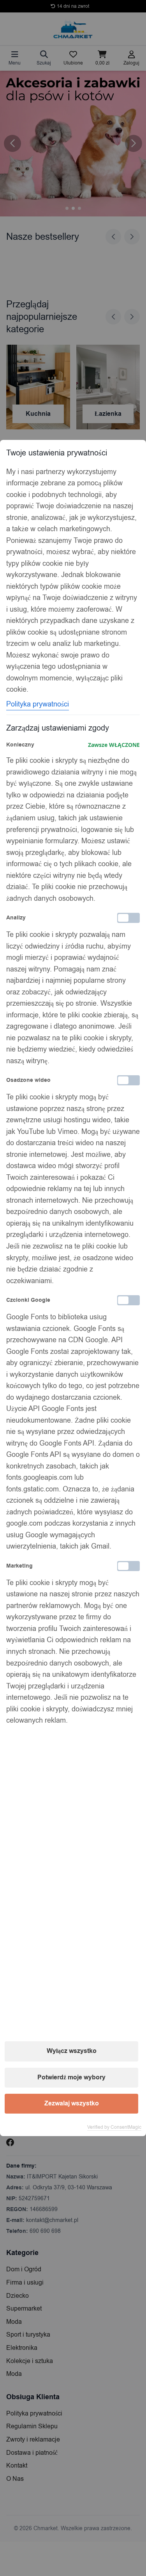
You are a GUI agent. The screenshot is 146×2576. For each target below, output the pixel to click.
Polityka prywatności (38, 704)
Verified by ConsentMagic (114, 2127)
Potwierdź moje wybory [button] (71, 2077)
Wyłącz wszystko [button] (72, 2051)
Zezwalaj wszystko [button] (72, 2103)
